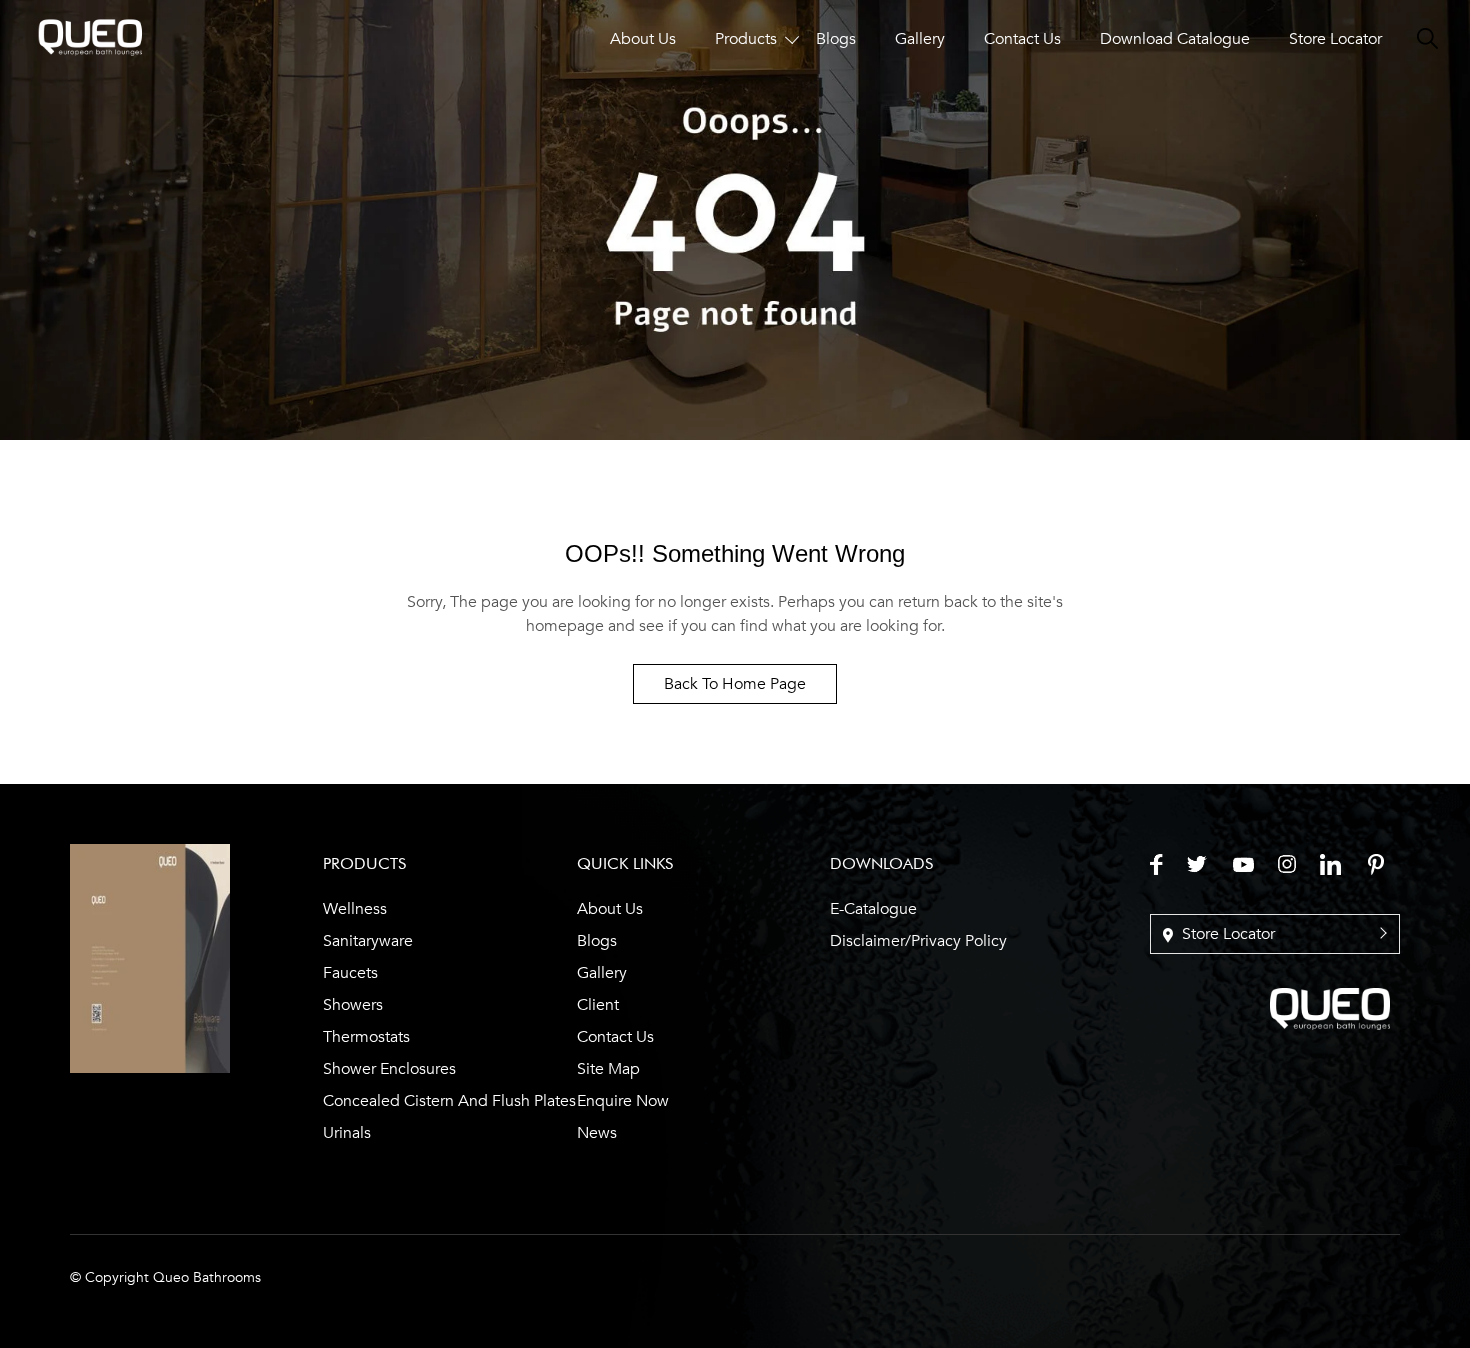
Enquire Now (623, 1101)
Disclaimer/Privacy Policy (918, 941)
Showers (353, 1005)
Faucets (350, 973)
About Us (643, 39)
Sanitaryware (368, 941)
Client (598, 1005)
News (597, 1133)
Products (746, 39)
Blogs (836, 39)
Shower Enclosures (389, 1069)
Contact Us (1022, 39)
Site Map (608, 1069)
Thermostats (366, 1037)
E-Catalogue (873, 909)
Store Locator (1335, 39)
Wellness (355, 909)
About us (610, 909)
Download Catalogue (1175, 39)
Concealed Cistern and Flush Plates (449, 1101)
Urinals (347, 1133)
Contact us (615, 1037)
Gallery (920, 39)
